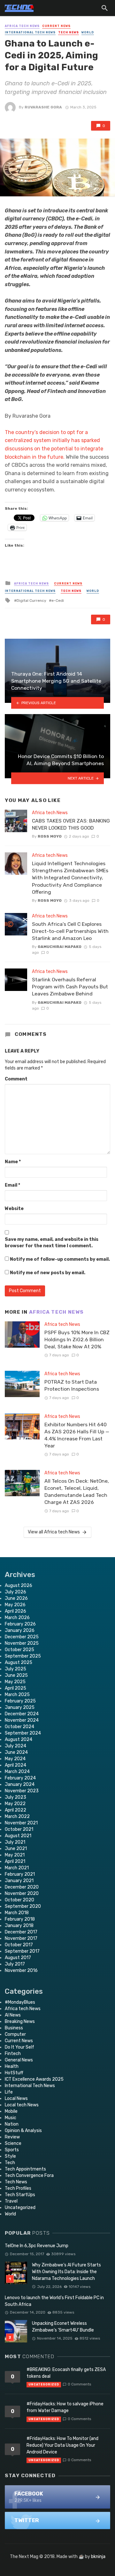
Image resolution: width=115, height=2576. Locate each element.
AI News (13, 2015)
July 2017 (15, 1964)
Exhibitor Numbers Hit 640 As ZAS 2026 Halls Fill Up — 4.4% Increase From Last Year (77, 1435)
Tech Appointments (25, 2169)
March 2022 (17, 1817)
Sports (12, 2150)
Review (12, 2137)
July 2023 (15, 1797)
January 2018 (19, 1926)
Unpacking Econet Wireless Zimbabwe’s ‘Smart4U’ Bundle (63, 2327)
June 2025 (16, 1675)
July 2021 (15, 1842)
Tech (10, 2163)
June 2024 (16, 1752)
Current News (56, 26)
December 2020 (22, 1887)
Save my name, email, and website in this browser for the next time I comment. (52, 1243)
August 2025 (19, 1663)
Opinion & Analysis (23, 2131)
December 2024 (22, 1714)
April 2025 (15, 1688)
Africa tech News (22, 26)
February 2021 (20, 1874)
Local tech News (22, 2105)
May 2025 (15, 1682)
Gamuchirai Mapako (60, 947)
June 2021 (16, 1849)
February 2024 (20, 1778)
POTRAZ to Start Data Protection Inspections (72, 1385)
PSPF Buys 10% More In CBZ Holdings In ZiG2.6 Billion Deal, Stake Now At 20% (77, 1339)
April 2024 (15, 1765)
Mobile (11, 2111)
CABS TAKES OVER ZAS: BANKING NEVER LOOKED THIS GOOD (71, 824)
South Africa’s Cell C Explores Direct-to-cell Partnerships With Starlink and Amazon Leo (70, 931)
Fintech (13, 2054)
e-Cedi (58, 601)
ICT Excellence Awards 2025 (34, 2079)
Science (13, 2143)
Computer (15, 2034)
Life (9, 2092)
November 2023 (22, 1791)
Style (10, 2156)
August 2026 (19, 1586)
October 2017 (19, 1945)
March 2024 (17, 1772)
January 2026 (20, 1630)
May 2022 (15, 1804)
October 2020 (19, 1900)
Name (13, 1162)
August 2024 (19, 1740)
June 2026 (16, 1598)
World (88, 32)
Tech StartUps (20, 2195)
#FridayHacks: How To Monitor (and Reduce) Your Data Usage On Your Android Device (62, 2445)
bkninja (98, 2557)
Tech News (69, 32)
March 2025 (17, 1695)
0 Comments (79, 2384)
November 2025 (22, 1643)
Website (14, 1209)
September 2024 (23, 1733)
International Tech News (30, 32)
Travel (11, 2201)
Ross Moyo (50, 836)
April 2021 (15, 1861)
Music (11, 2118)
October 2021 (19, 1829)
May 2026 (15, 1605)
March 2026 (17, 1618)
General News (19, 2060)
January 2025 (20, 1707)
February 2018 (20, 1919)
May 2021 (15, 1855)
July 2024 (15, 1746)
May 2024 (15, 1759)
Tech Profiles (18, 2188)
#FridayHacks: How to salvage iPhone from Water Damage (65, 2407)
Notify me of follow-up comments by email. (60, 1259)
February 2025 (20, 1701)
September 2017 (22, 1951)
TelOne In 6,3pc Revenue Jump (37, 2246)
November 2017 (21, 1938)
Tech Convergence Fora (29, 2175)
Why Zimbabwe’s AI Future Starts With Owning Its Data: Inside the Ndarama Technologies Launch (66, 2272)
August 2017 (18, 1958)
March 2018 (17, 1913)
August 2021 (18, 1836)
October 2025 (19, 1650)
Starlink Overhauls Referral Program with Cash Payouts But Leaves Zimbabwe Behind (70, 987)
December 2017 (21, 1932)
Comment (16, 1079)
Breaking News (20, 2022)
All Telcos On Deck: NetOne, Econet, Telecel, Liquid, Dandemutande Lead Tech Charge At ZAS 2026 (77, 1492)
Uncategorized (20, 2208)
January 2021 (19, 1881)
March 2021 (17, 1868)
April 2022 (15, 1810)
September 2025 (23, 1656)
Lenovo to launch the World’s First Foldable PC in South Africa (54, 2301)
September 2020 (23, 1906)
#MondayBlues (20, 2002)
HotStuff (14, 2073)
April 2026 (15, 1611)
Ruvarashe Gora (43, 107)
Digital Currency (31, 601)
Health (12, 2066)
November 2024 (22, 1720)
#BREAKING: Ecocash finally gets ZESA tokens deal (66, 2373)
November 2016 (21, 1970)
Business (14, 2028)
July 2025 (15, 1669)
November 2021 (21, 1823)
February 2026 (20, 1624)
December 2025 (22, 1637)
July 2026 (15, 1592)
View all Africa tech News (54, 1532)
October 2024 (19, 1727)
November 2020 (22, 1894)
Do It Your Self (19, 2047)
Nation (12, 2124)
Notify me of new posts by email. (48, 1273)
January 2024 (20, 1784)
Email (12, 1185)
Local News (16, 2098)
